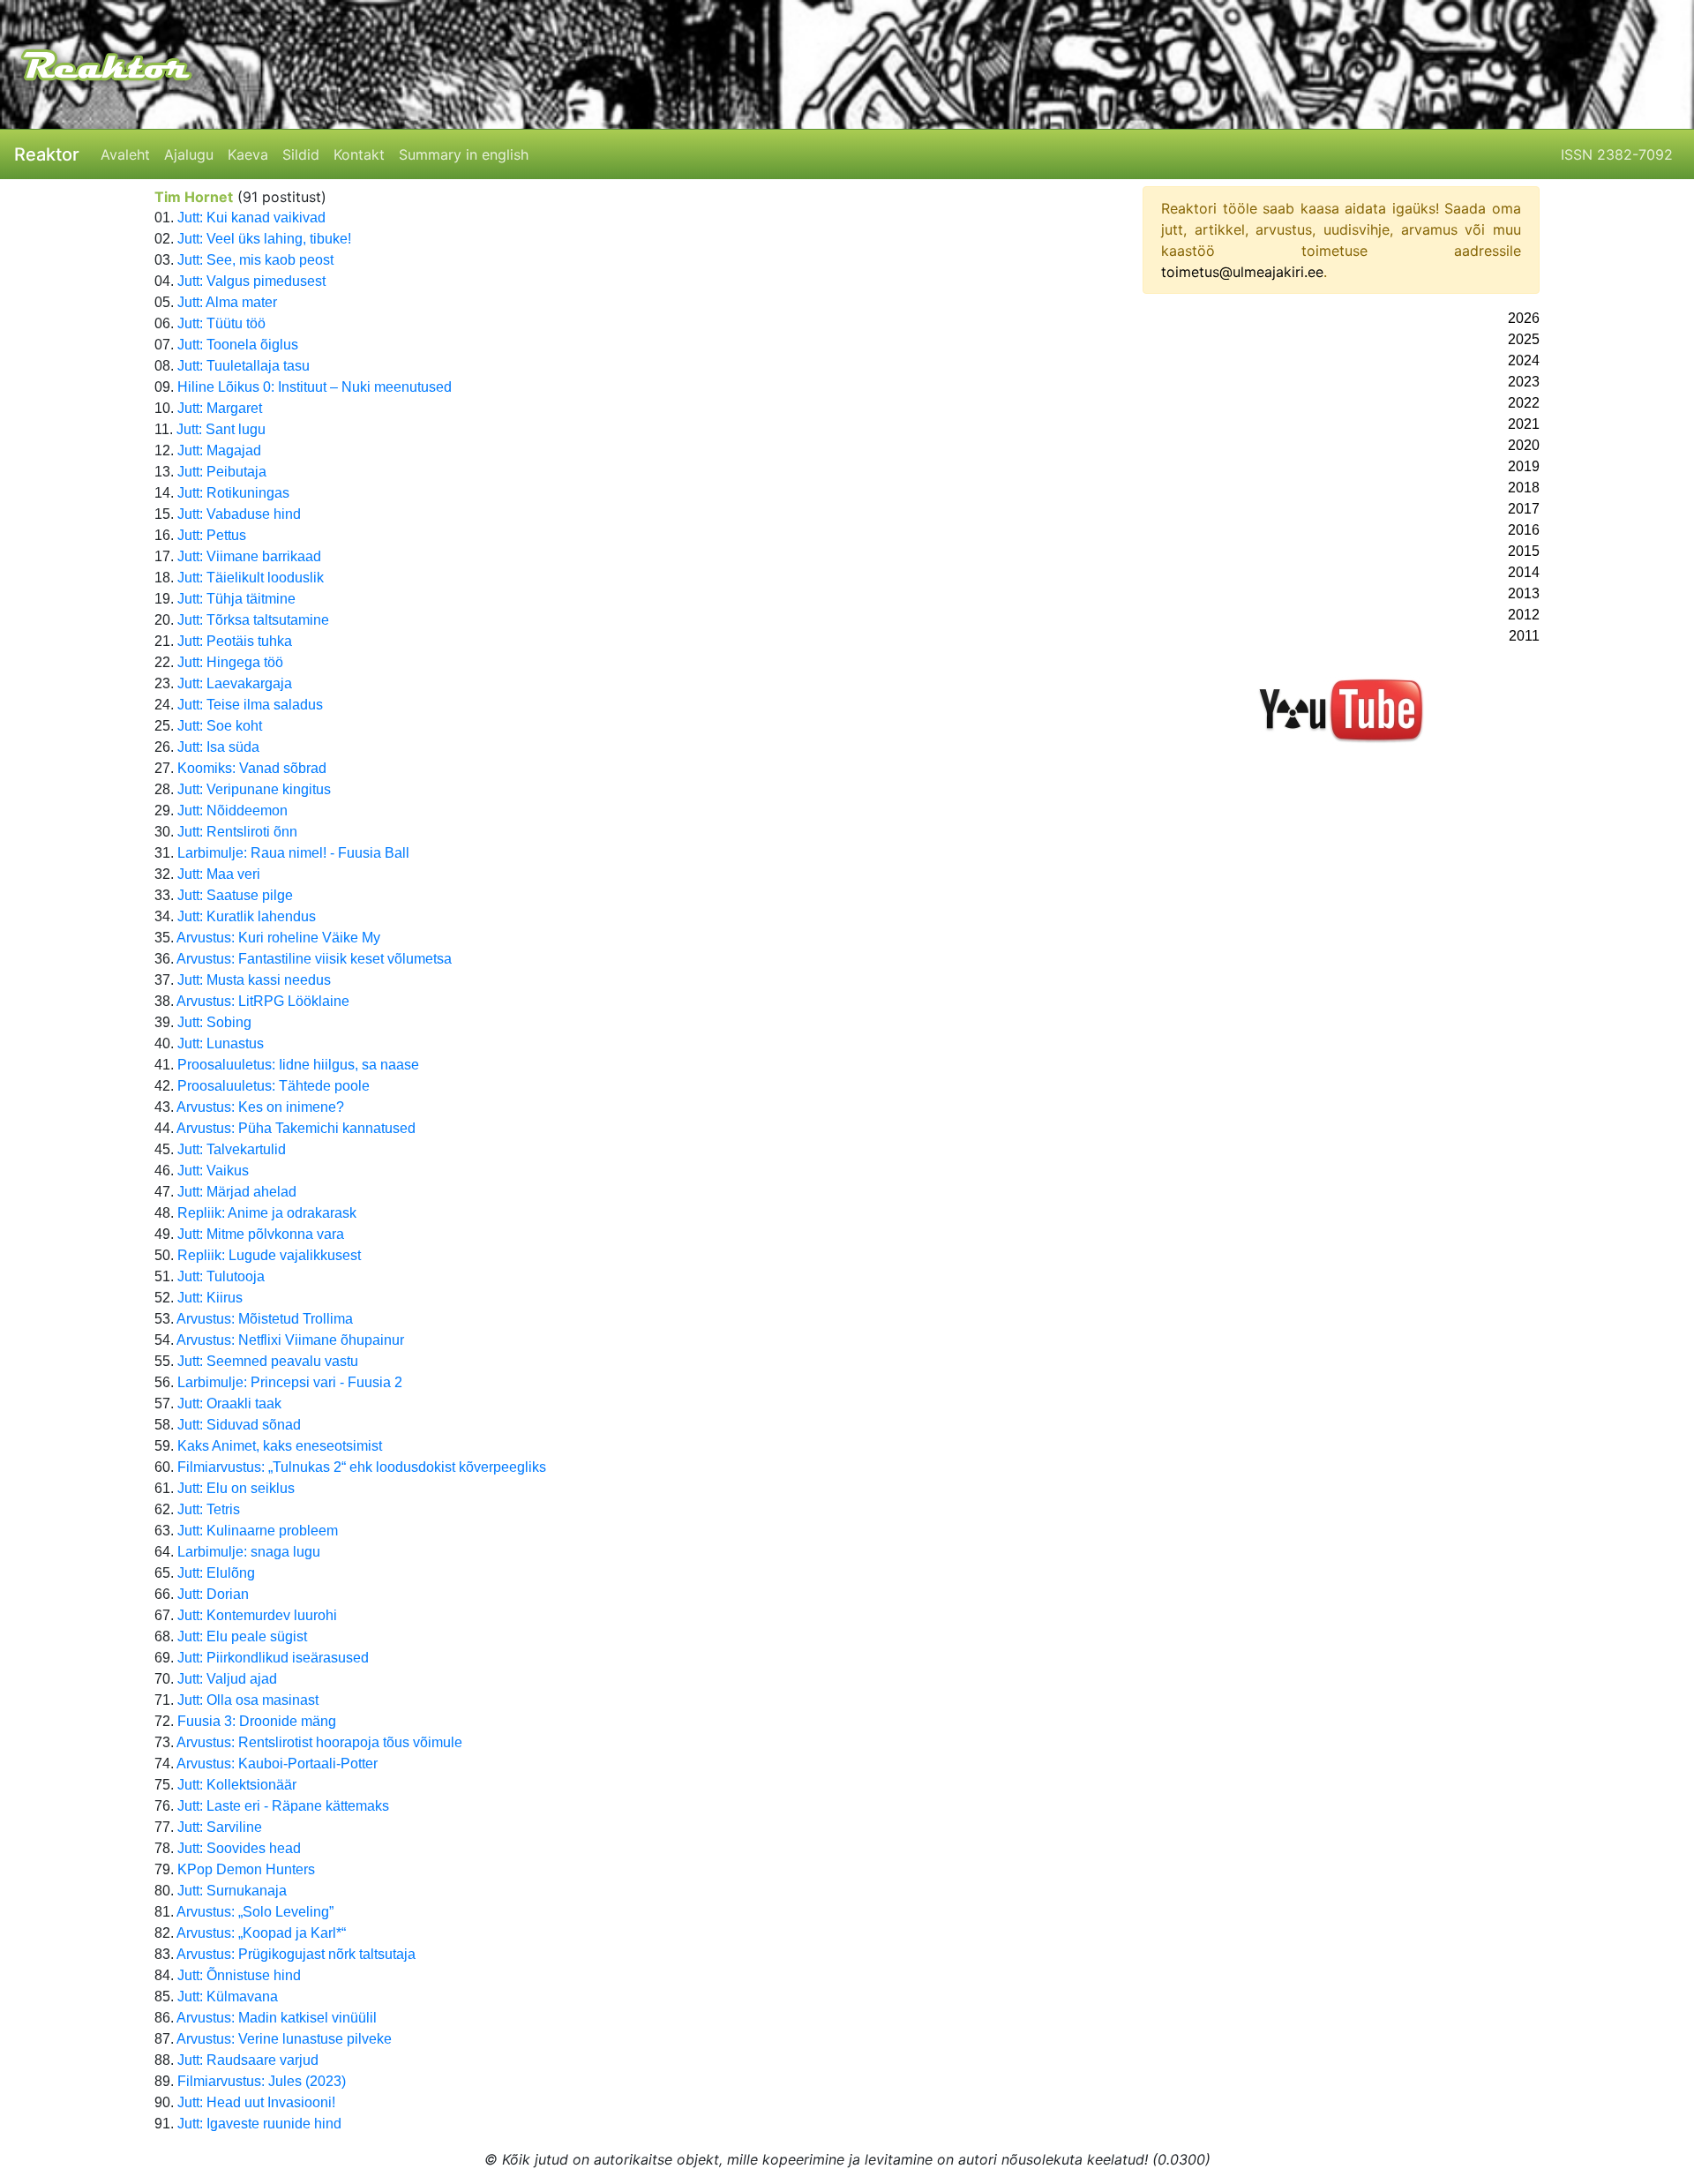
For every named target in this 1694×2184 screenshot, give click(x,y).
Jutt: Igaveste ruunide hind (259, 2124)
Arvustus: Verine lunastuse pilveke (284, 2039)
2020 (1524, 445)
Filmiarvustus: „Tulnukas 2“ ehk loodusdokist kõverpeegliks (362, 1467)
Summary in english (464, 154)
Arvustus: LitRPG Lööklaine (263, 1001)
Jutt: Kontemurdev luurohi (257, 1615)
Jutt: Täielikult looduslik (251, 578)
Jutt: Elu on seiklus (236, 1488)
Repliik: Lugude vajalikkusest (269, 1255)
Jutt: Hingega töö (230, 662)
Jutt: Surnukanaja (232, 1891)
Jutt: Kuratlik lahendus (247, 916)
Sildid (301, 154)
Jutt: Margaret (220, 408)
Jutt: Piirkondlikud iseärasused (273, 1658)
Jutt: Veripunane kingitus (254, 789)
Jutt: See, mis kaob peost (255, 260)
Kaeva (248, 154)
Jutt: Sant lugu (221, 429)
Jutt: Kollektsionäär (237, 1785)
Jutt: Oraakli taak (229, 1403)
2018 (1524, 488)
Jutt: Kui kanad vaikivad (251, 218)
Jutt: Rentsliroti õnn (237, 832)
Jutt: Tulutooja (221, 1276)
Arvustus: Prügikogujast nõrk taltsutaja (296, 1954)
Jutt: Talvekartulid (232, 1149)
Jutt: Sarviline (220, 1827)
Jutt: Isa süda (218, 747)
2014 (1524, 572)
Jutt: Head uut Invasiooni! (256, 2102)
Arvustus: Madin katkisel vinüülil (277, 2018)
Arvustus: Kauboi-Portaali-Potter (277, 1764)
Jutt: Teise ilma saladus (250, 705)
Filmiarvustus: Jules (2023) (262, 2081)
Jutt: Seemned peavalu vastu (268, 1361)
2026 (1524, 318)
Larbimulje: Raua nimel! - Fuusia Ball (293, 853)
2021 (1524, 424)
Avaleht (125, 154)
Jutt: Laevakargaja (235, 683)
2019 (1524, 466)
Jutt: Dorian (213, 1594)
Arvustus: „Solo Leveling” (255, 1912)
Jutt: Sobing (214, 1022)
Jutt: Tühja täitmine (236, 599)
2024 (1524, 360)
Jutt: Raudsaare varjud (248, 2060)
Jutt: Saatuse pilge (235, 895)
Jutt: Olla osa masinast (248, 1700)
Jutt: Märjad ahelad (237, 1192)
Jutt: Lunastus (221, 1043)
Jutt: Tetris (209, 1509)
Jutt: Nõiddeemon (232, 811)
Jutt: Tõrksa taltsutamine (253, 620)
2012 (1524, 615)
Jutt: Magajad (219, 450)
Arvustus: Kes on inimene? (260, 1107)
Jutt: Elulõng (216, 1573)
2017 (1524, 509)
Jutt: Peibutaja (222, 472)
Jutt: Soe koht (220, 726)
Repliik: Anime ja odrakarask (267, 1213)
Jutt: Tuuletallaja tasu (244, 366)
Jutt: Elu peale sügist (242, 1636)
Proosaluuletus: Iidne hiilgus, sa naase (298, 1065)
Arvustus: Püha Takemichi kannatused (296, 1128)
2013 (1524, 593)
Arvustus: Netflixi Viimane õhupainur (290, 1340)
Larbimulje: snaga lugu (249, 1552)
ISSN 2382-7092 (1617, 154)
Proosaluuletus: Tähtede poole (274, 1086)
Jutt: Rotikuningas (233, 493)
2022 (1524, 403)
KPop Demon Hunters (246, 1869)
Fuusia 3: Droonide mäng (257, 1721)
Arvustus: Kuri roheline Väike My (278, 938)
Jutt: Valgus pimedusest (251, 281)
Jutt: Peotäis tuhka (235, 641)
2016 (1524, 530)
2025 (1524, 339)
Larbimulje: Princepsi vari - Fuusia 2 (290, 1382)
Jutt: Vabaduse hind (239, 514)
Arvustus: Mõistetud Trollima (265, 1319)
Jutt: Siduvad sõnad (239, 1425)
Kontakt (359, 154)
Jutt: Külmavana (228, 1996)
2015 (1524, 551)
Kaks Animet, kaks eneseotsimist (280, 1446)
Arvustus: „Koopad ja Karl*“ (261, 1933)
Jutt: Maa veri (219, 874)
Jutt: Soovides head (239, 1848)
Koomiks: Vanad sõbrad (252, 768)
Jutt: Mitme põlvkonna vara (261, 1234)
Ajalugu (189, 154)
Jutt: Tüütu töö (221, 323)
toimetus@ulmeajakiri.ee (1242, 272)
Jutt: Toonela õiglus (238, 345)
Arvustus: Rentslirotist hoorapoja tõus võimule (319, 1742)
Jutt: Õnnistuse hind (239, 1975)
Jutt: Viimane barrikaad (249, 556)
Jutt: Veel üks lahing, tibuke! (264, 239)
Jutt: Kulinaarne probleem (258, 1531)
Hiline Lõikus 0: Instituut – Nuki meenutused (315, 387)
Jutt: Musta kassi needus (254, 980)
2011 (1524, 636)
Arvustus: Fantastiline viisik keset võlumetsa (314, 959)
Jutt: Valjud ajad (227, 1679)
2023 (1524, 382)
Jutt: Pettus (212, 535)
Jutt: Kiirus (210, 1298)
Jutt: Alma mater (227, 302)
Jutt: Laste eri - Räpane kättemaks (283, 1806)
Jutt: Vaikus (213, 1171)
